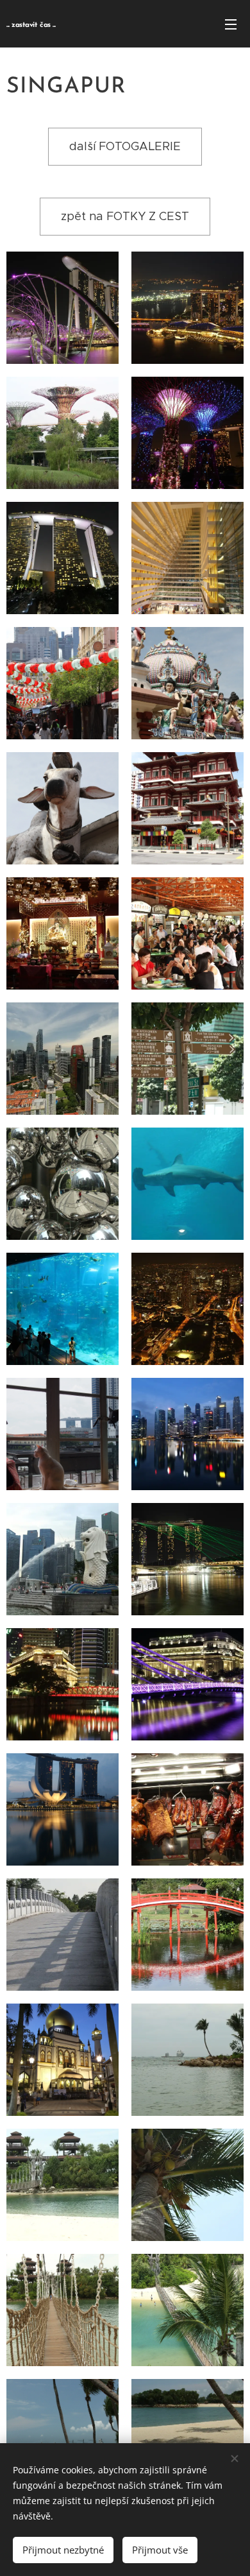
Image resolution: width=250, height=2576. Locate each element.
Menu (231, 24)
